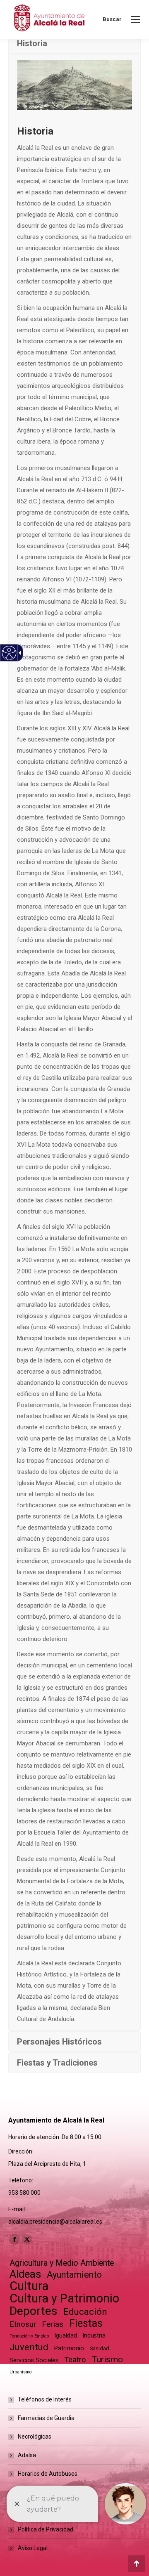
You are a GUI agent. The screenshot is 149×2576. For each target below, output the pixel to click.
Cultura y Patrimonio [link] (64, 2299)
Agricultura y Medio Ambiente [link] (62, 2263)
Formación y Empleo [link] (29, 2336)
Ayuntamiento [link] (74, 2275)
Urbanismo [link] (20, 2372)
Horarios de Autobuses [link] (48, 2474)
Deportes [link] (34, 2311)
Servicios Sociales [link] (34, 2360)
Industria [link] (94, 2335)
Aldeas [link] (25, 2274)
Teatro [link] (75, 2360)
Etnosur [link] (23, 2324)
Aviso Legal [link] (33, 2548)
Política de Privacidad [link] (46, 2529)
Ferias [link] (53, 2324)
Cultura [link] (29, 2286)
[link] (135, 19)
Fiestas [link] (86, 2323)
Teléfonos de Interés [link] (45, 2399)
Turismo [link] (107, 2359)
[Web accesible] (9, 653)
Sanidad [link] (100, 2348)
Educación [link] (85, 2312)
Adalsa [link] (27, 2455)
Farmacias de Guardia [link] (46, 2418)
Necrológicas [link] (35, 2437)
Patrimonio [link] (69, 2348)
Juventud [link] (29, 2347)
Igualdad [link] (66, 2335)
